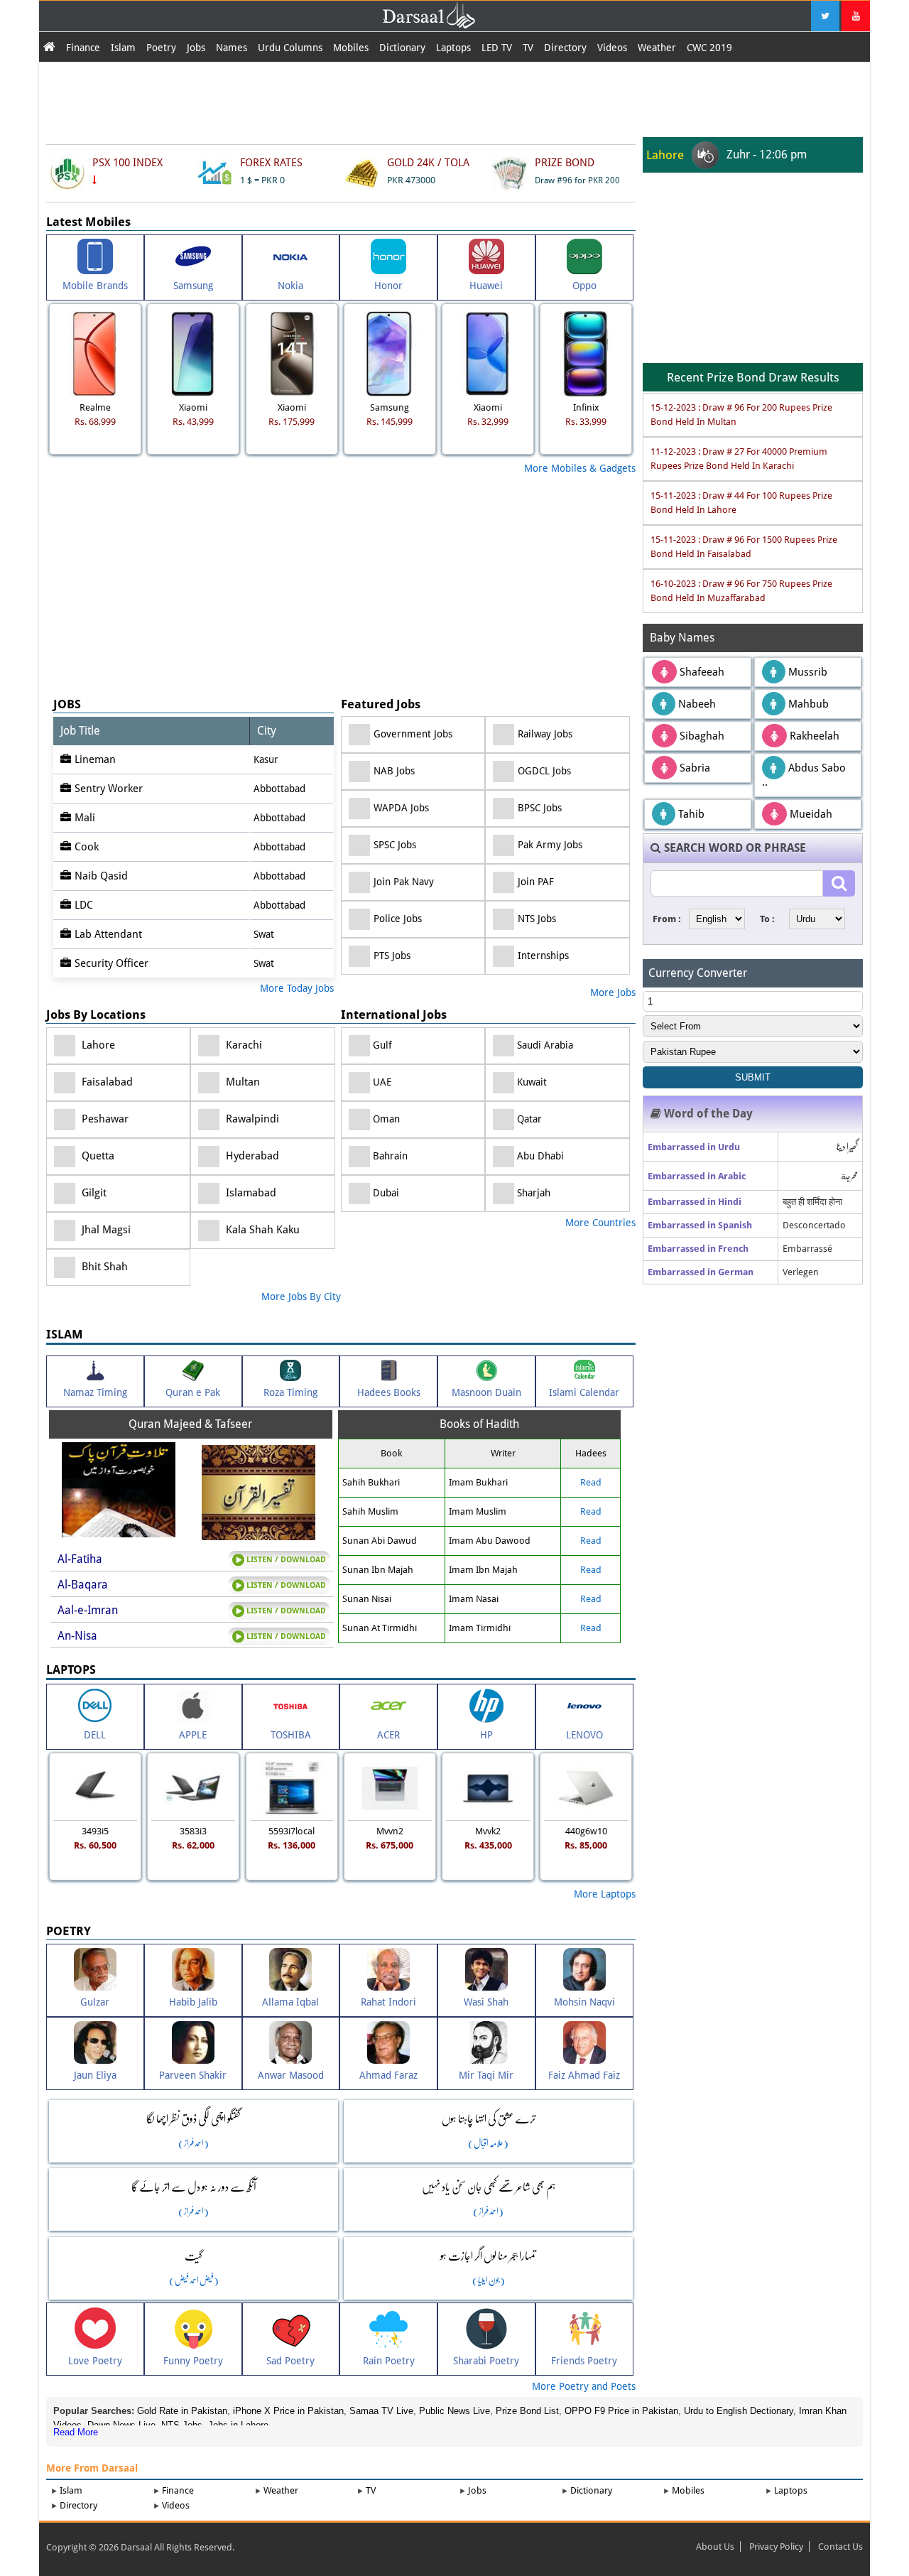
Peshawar (104, 1119)
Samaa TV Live (381, 2411)
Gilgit (93, 1193)
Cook (87, 847)
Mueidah (810, 814)
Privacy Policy (776, 2547)
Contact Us (840, 2547)
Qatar (528, 1119)
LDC (84, 905)
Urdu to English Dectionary (739, 2411)
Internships (543, 956)
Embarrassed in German (701, 1272)
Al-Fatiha (80, 1559)
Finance (83, 48)
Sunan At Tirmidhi (380, 1628)
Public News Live (454, 2411)
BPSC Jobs (540, 808)
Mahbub (807, 704)
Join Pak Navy (404, 882)
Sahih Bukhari (371, 1482)
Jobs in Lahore (238, 2425)
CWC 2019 (709, 48)
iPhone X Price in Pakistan (288, 2411)
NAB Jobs (394, 771)
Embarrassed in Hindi (695, 1202)
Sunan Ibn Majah (378, 1570)
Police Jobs (398, 919)
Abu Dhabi (539, 1156)
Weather (657, 48)
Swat (264, 934)
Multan (241, 1082)
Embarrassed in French (698, 1249)
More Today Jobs (297, 988)
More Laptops (605, 1894)
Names (232, 48)
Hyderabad (251, 1156)
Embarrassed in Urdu (694, 1147)
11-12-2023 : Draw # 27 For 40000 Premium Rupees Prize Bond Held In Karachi (739, 459)
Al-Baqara (83, 1585)
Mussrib (806, 672)
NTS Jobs (537, 919)
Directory (565, 48)
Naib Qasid (101, 876)
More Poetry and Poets (584, 2386)
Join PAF (536, 882)
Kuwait (530, 1082)
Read (591, 1482)
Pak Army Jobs (550, 845)
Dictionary (402, 48)
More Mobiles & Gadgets (580, 468)
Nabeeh (696, 704)
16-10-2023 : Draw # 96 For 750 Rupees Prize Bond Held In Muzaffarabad (741, 591)
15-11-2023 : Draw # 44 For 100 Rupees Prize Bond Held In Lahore (741, 503)
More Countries (600, 1223)
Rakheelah (813, 736)
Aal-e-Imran (88, 1610)
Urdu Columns (290, 48)
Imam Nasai (474, 1599)
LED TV (497, 48)
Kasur (266, 759)
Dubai (385, 1193)
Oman (385, 1119)
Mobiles (351, 48)
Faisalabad (106, 1082)
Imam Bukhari (478, 1482)
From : (667, 919)
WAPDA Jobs (401, 808)
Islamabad (250, 1193)
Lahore (97, 1045)
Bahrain (389, 1156)
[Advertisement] (454, 97)
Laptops (453, 48)
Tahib (690, 814)
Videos (612, 48)
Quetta (97, 1156)
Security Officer (111, 963)
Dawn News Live (121, 2425)
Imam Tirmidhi (480, 1628)
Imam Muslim (478, 1511)
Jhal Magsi (105, 1230)
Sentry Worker (109, 789)
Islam (123, 48)
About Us (715, 2547)
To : (767, 919)
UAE (381, 1082)
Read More (76, 2432)
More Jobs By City (301, 1297)
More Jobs (613, 992)
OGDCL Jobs (544, 771)
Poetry (161, 48)
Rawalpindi (251, 1119)
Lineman (95, 759)
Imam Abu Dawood (490, 1541)
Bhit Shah (103, 1267)
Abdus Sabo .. (804, 775)
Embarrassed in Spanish (700, 1225)
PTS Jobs (392, 956)
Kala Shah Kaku (261, 1230)
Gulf (381, 1045)
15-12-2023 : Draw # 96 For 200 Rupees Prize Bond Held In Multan (741, 415)
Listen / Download (285, 1560)
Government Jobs (413, 734)
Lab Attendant (108, 934)
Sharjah (532, 1193)
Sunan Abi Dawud (380, 1541)
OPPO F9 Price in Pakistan (621, 2411)
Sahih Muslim (370, 1511)
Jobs (196, 48)
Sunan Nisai (367, 1599)
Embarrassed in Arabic (697, 1176)
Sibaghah (701, 736)
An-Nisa (77, 1636)
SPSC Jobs (395, 845)
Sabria (693, 768)
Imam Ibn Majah (483, 1570)
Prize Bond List (527, 2411)
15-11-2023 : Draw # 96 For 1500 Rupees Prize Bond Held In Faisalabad (744, 547)
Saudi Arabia (544, 1045)
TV (528, 48)
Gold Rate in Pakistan (182, 2411)
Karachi (243, 1045)
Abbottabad (279, 789)
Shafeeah (701, 672)
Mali (85, 818)
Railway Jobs (545, 734)
